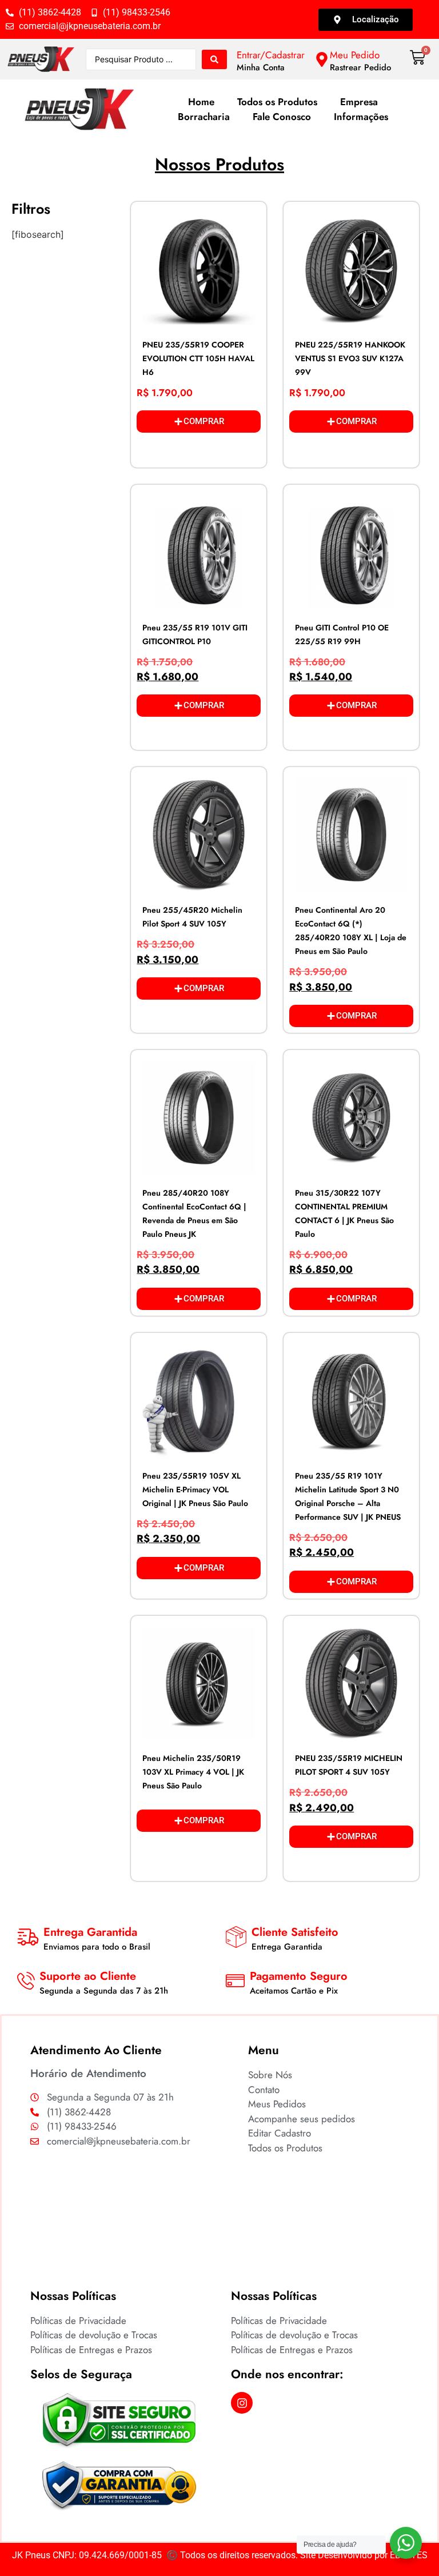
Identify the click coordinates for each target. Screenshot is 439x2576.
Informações (361, 117)
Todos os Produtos (277, 102)
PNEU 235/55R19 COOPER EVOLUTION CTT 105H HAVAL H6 (198, 358)
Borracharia (204, 117)
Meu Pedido (355, 55)
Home (201, 102)
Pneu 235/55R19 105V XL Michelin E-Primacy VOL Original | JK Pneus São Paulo (195, 1489)
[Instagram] (242, 2403)
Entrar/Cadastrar (271, 55)
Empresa (359, 102)
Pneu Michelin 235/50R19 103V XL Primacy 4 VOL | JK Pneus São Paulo (193, 1772)
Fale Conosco (282, 117)
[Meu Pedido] (322, 59)
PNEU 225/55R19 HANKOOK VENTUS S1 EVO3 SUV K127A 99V (350, 358)
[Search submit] (214, 59)
